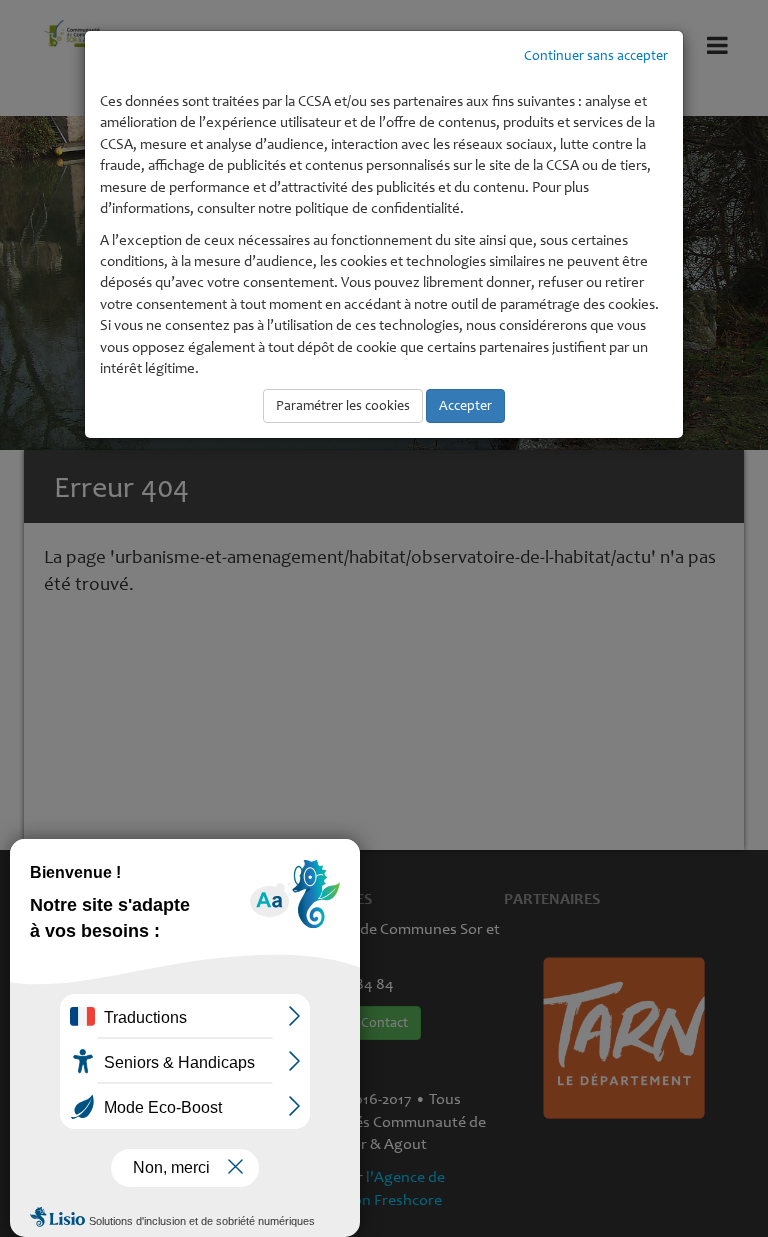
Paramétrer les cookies (343, 405)
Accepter (465, 405)
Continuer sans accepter (596, 55)
